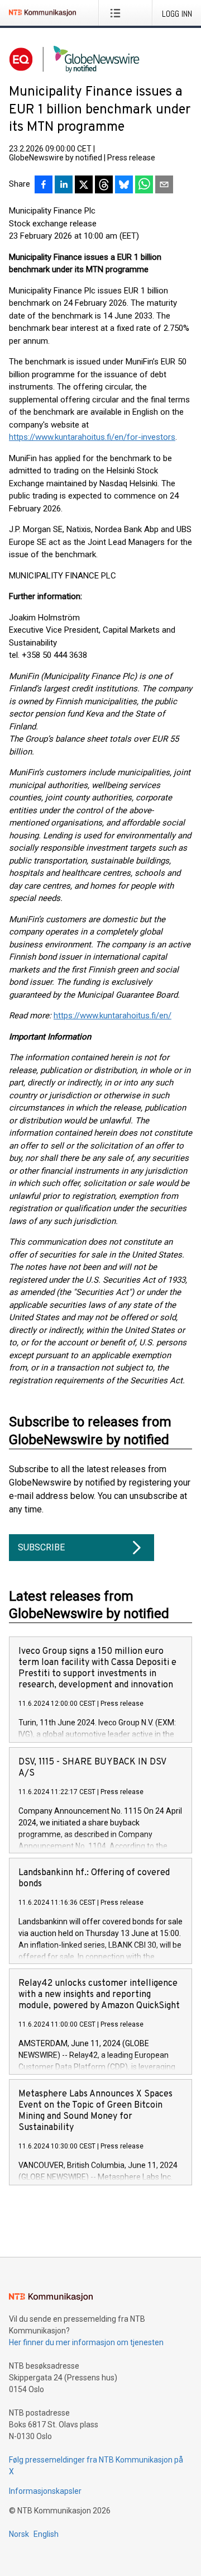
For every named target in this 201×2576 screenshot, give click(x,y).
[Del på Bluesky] (124, 186)
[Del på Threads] (104, 186)
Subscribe (41, 1547)
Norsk (19, 2534)
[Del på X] (84, 186)
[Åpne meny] (118, 13)
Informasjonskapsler (45, 2491)
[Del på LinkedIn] (64, 186)
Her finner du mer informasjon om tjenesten (86, 2342)
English (46, 2534)
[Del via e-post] (164, 186)
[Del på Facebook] (44, 186)
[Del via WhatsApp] (144, 186)
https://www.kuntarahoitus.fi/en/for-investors (92, 437)
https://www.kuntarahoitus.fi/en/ (113, 1016)
